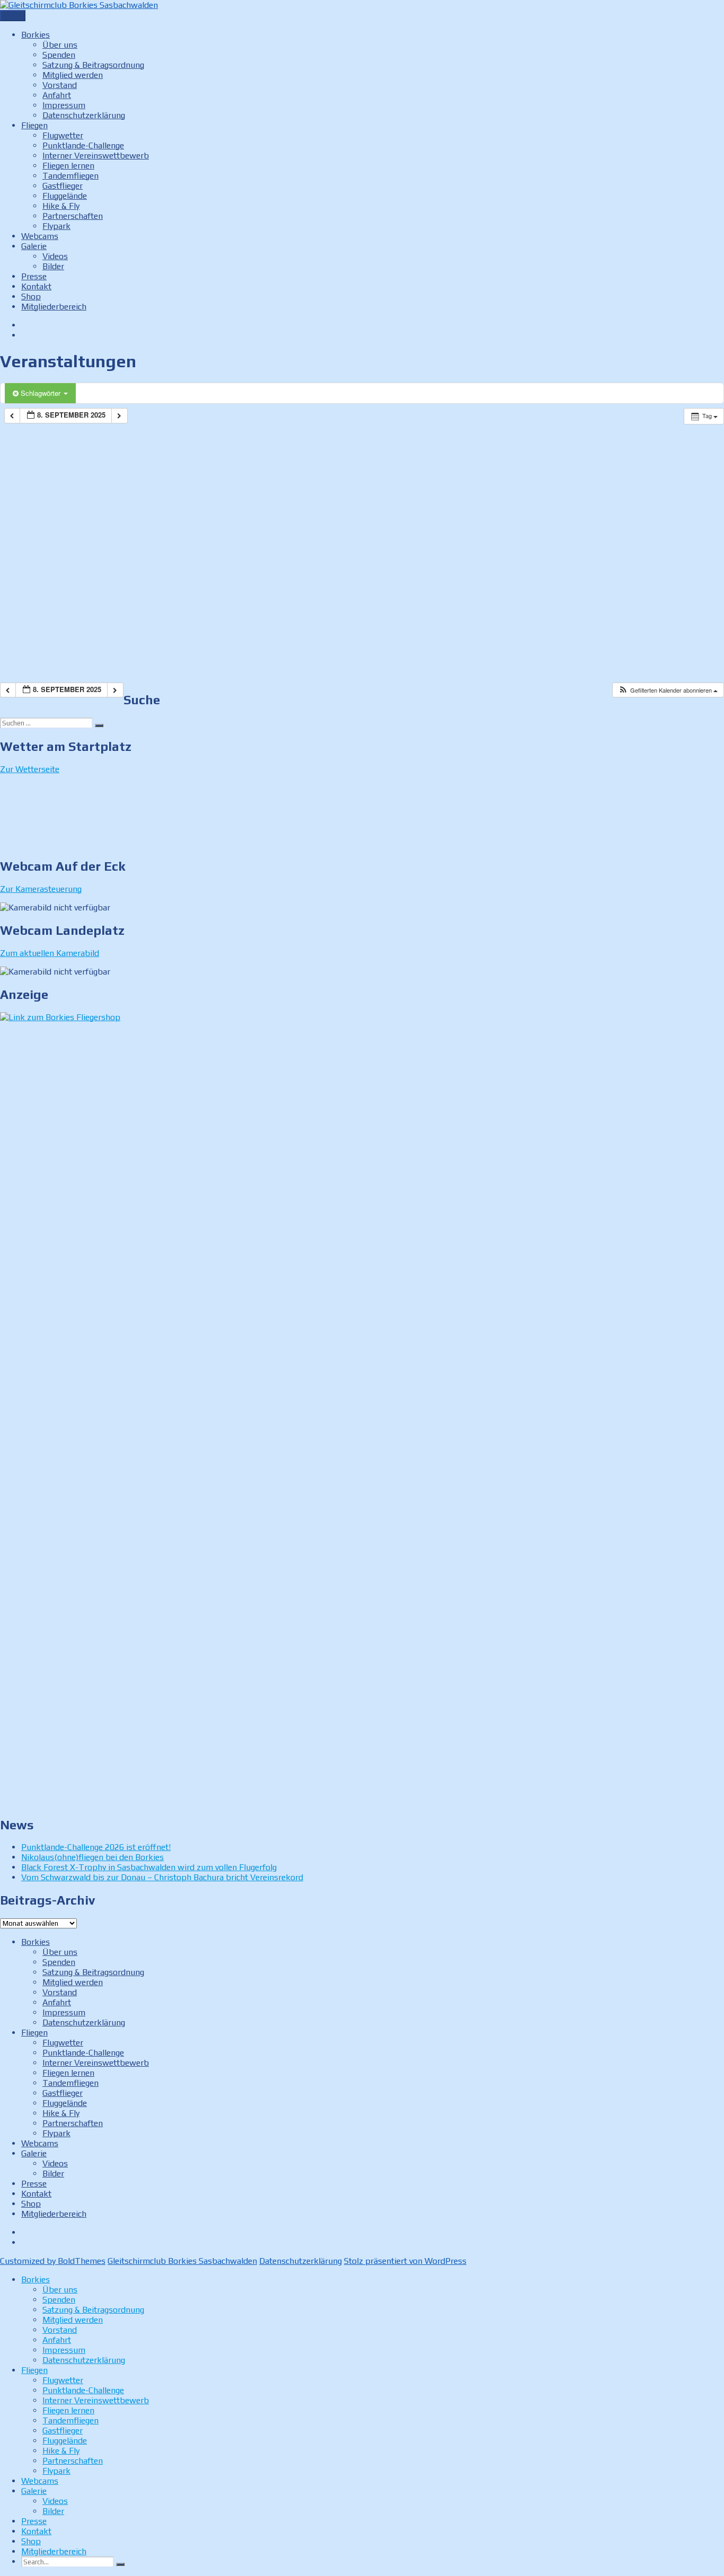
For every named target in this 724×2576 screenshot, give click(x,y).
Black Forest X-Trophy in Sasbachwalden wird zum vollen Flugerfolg (149, 1867)
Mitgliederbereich (54, 307)
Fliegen (34, 125)
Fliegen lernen (68, 166)
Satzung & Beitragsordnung (93, 65)
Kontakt (36, 286)
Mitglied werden (73, 75)
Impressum (64, 105)
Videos (55, 256)
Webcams (40, 236)
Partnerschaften (73, 216)
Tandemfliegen (70, 176)
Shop (31, 296)
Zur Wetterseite (30, 769)
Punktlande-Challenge (83, 145)
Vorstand (60, 85)
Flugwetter (63, 135)
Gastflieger (63, 186)
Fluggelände (65, 196)
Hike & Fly (61, 206)
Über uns (60, 45)
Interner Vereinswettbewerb (96, 156)
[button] (668, 690)
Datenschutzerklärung (84, 115)
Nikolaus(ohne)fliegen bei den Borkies (92, 1857)
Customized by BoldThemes (53, 2261)
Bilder (53, 266)
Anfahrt (57, 95)
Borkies (36, 35)
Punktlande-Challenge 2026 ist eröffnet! (96, 1847)
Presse (34, 276)
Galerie (34, 246)
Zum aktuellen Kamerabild (50, 953)
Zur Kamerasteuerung (41, 889)
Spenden (59, 55)
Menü (13, 16)
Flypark (56, 226)
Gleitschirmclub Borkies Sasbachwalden (182, 2261)
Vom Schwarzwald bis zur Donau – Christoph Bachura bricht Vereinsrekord (162, 1877)
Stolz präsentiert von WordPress (405, 2261)
